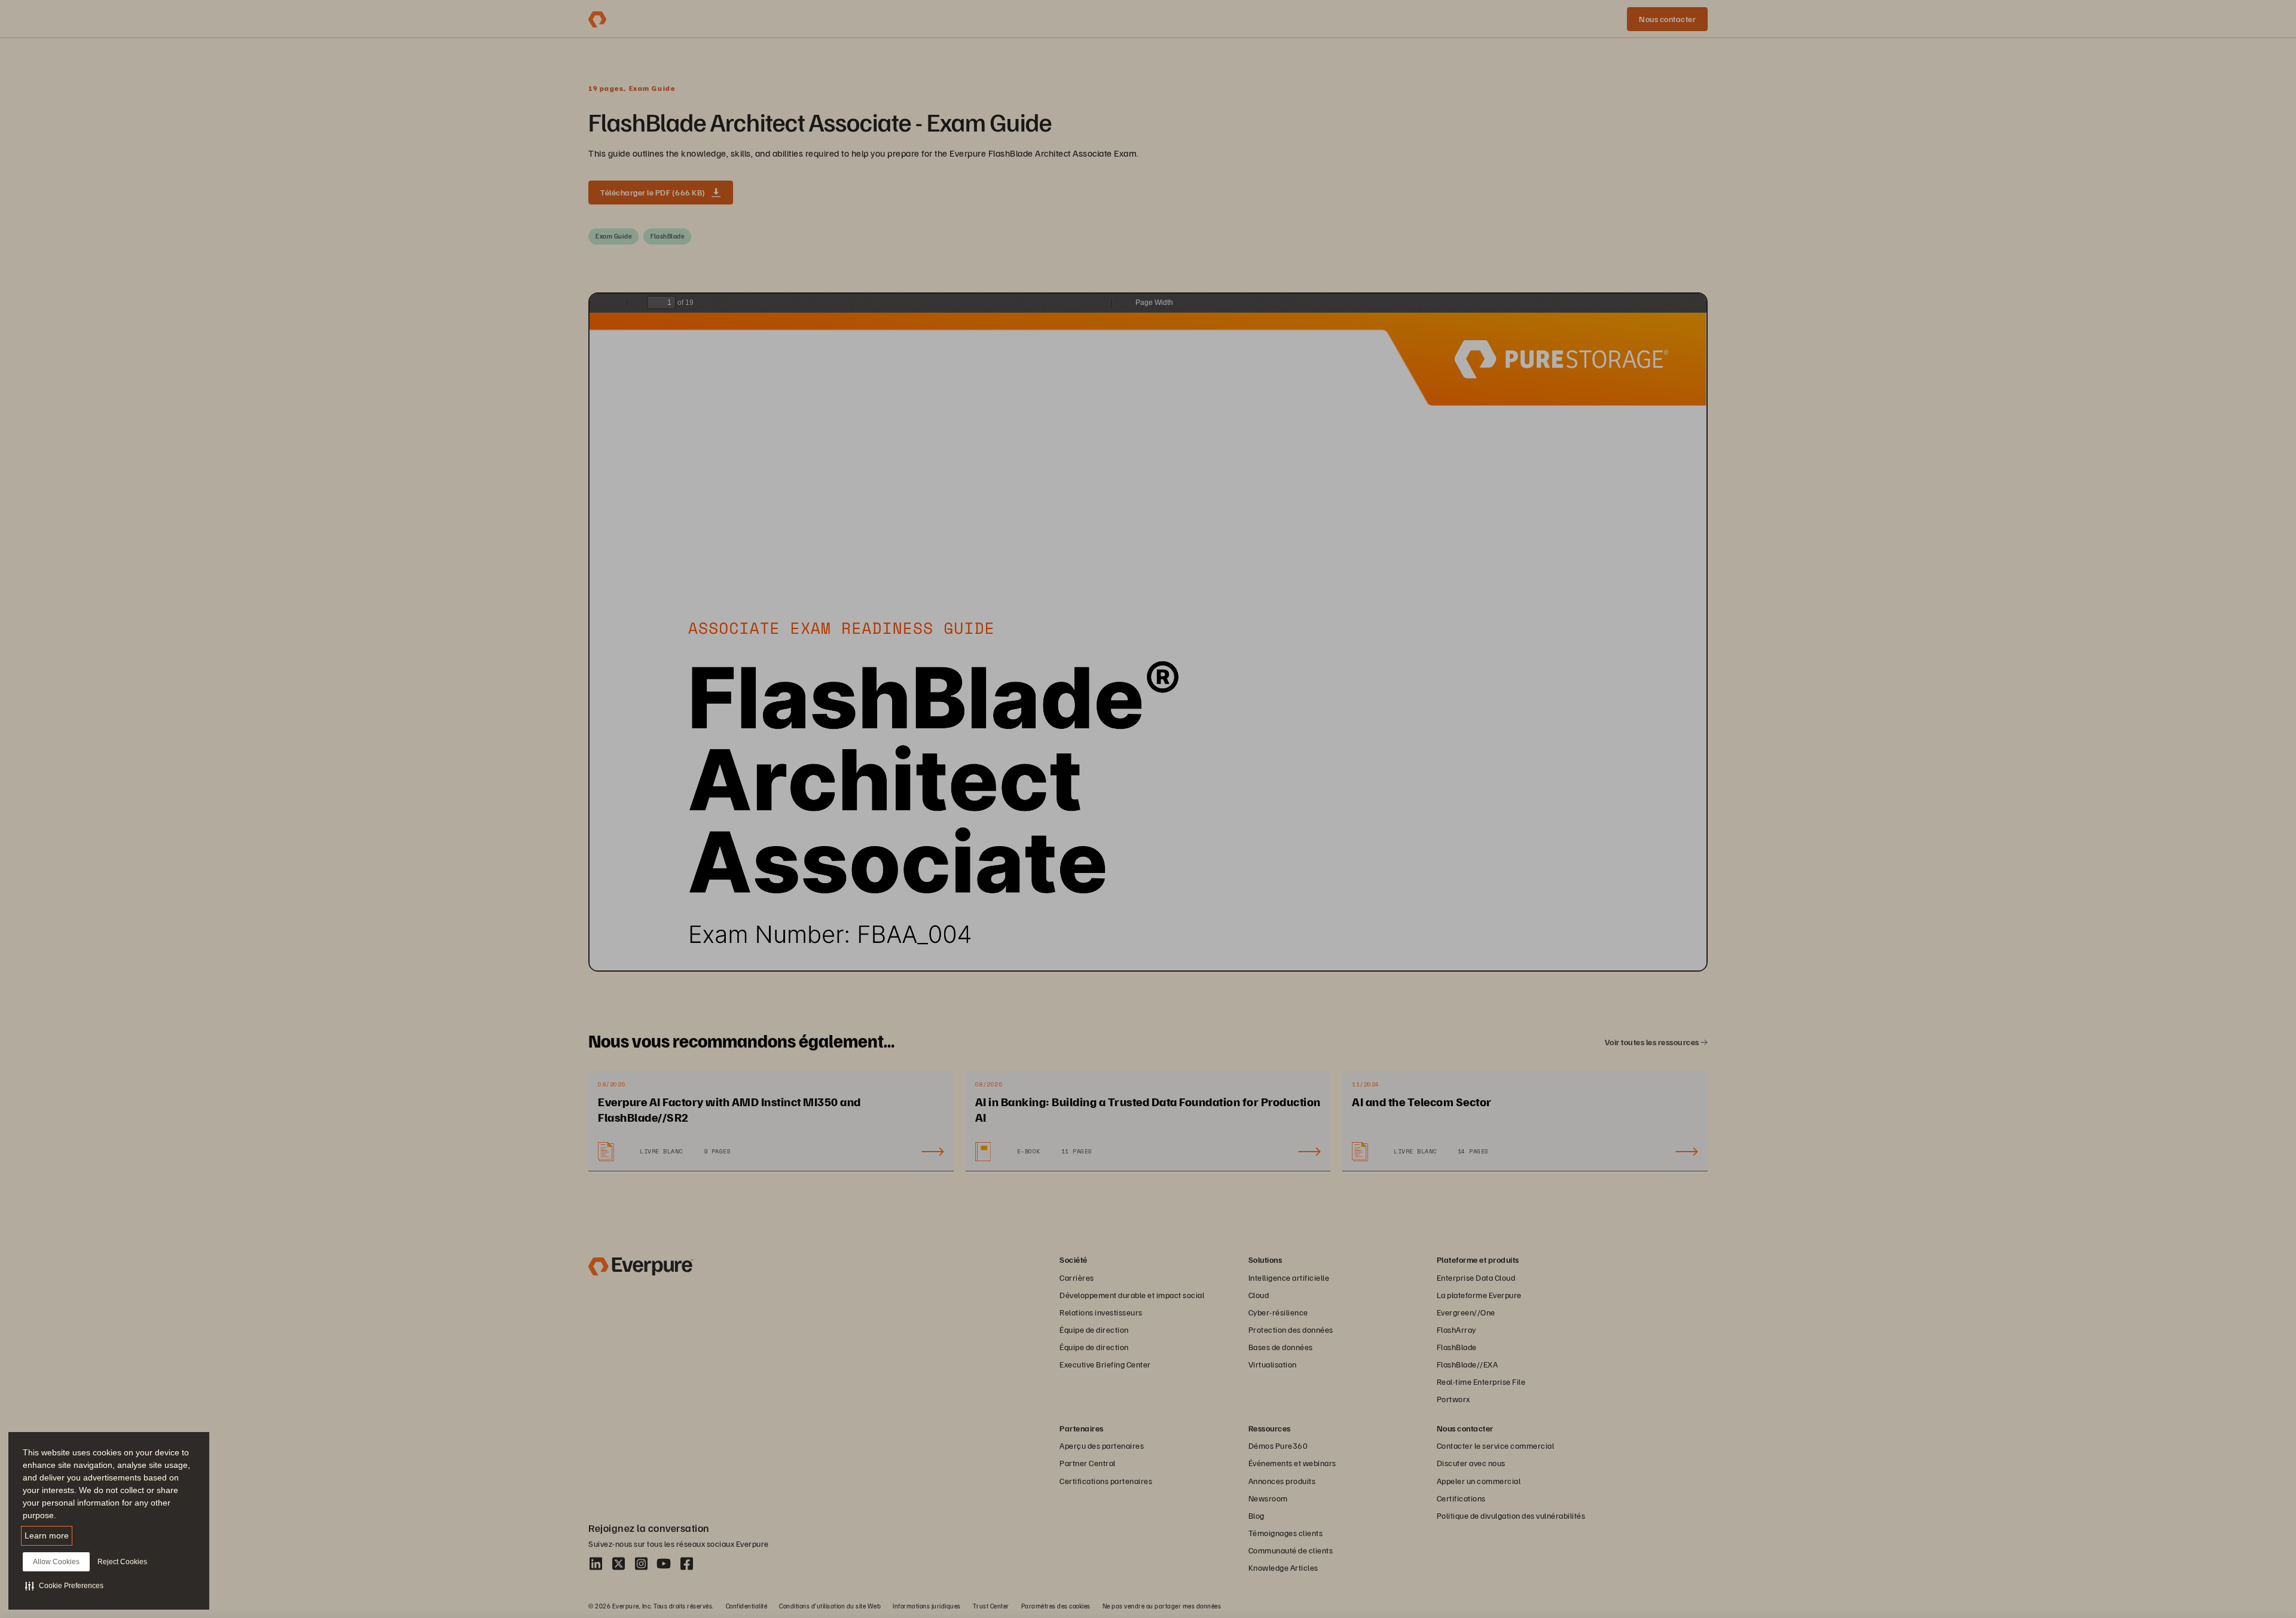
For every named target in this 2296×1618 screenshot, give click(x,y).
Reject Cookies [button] (122, 1562)
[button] (64, 1586)
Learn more (47, 1535)
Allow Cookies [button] (56, 1562)
